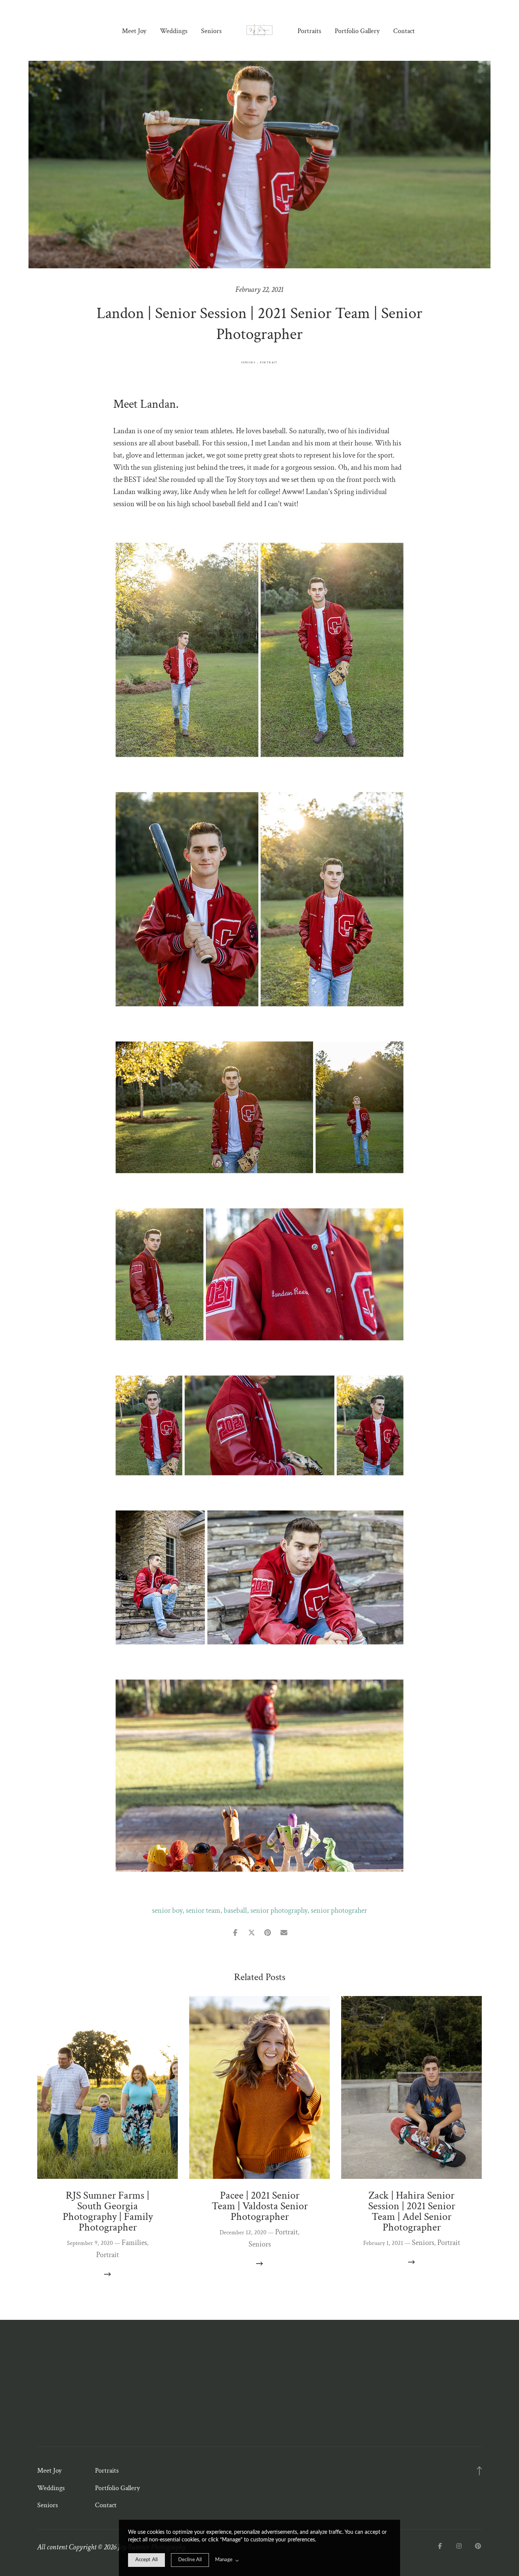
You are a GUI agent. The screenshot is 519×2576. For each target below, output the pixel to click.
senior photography (279, 1911)
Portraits (309, 31)
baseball (235, 1911)
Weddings (174, 31)
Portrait (269, 363)
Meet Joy (134, 31)
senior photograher (339, 1911)
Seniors (211, 31)
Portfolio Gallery (357, 31)
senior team (203, 1911)
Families (134, 2243)
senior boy (167, 1911)
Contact (404, 31)
